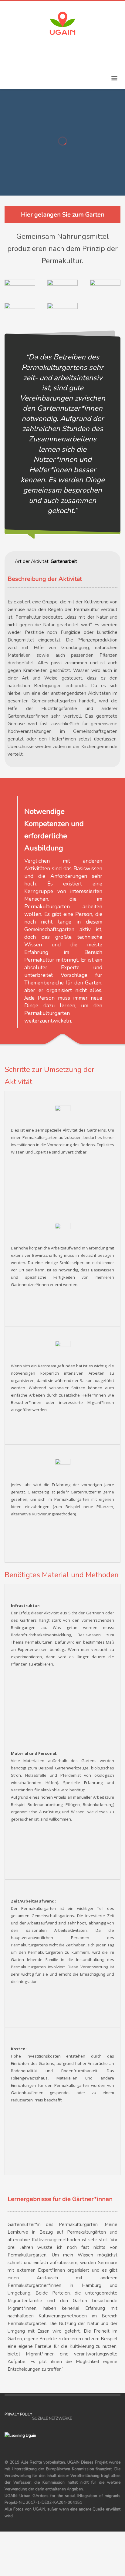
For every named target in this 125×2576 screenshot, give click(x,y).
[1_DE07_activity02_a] (20, 291)
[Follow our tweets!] (86, 2419)
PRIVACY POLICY (18, 2414)
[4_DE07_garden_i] (105, 291)
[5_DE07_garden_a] (63, 314)
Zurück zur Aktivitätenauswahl (59, 155)
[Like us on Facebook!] (76, 2419)
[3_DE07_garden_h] (20, 314)
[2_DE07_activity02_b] (63, 291)
